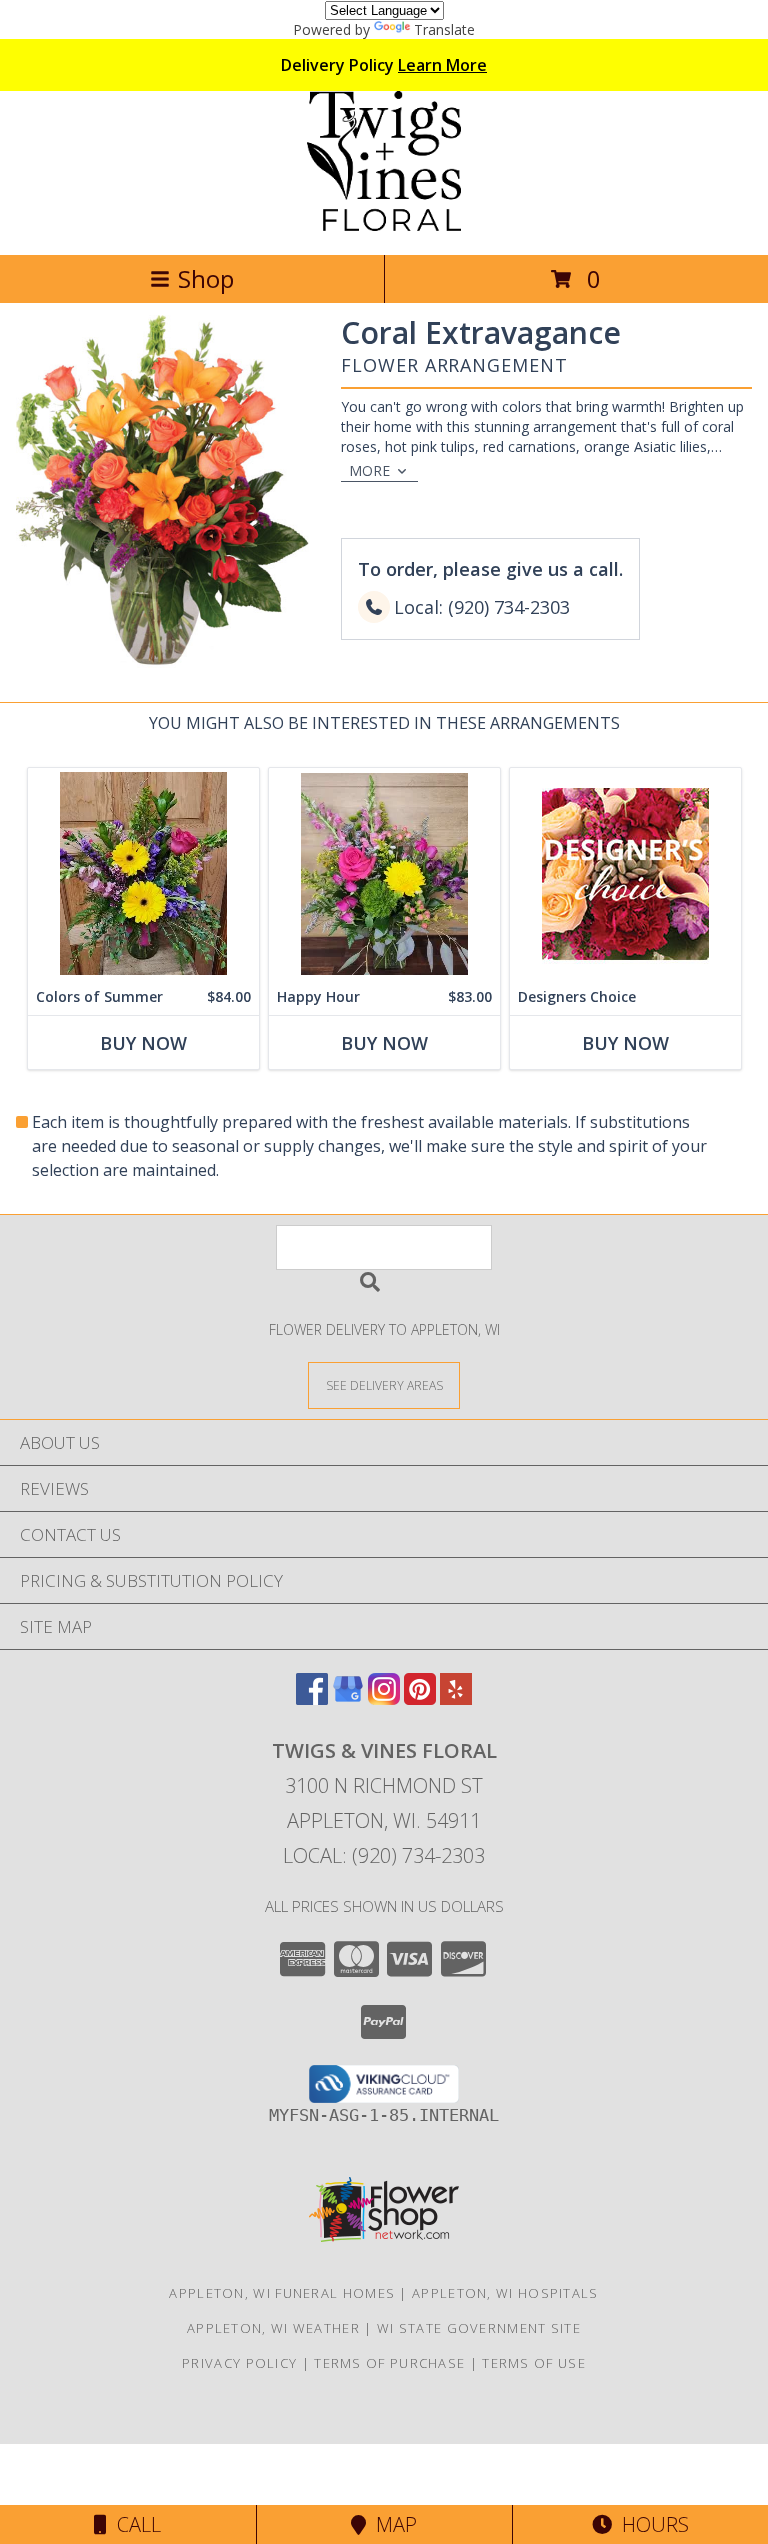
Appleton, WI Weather (273, 2328)
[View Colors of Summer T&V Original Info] (143, 873)
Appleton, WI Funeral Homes (282, 2293)
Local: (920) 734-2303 (384, 1855)
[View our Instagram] (384, 1698)
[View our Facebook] (312, 1698)
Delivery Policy (384, 65)
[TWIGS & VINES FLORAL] (384, 225)
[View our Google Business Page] (348, 1698)
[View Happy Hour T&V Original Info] (384, 873)
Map (391, 2524)
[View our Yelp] (456, 1698)
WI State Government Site (479, 2328)
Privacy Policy (239, 2363)
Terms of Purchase (389, 2363)
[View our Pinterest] (420, 1698)
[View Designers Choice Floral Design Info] (625, 873)
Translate (444, 29)
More (369, 470)
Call (134, 2524)
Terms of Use (534, 2363)
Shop (206, 278)
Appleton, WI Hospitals (505, 2293)
